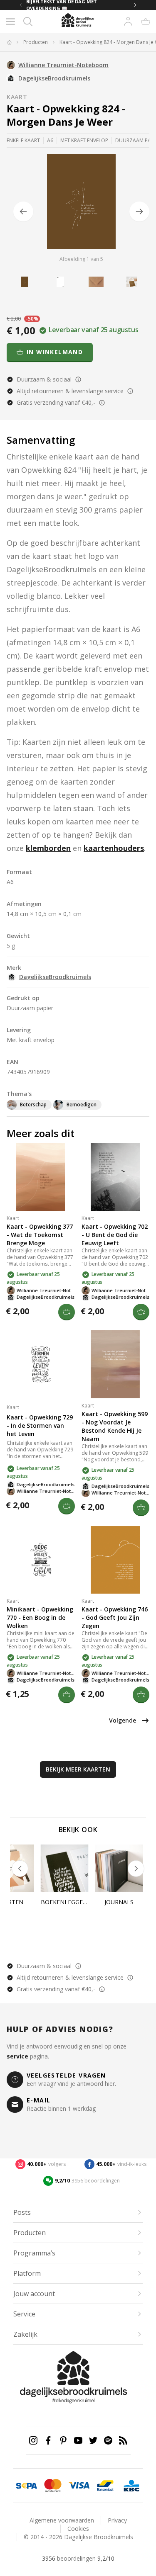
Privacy (117, 2520)
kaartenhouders (114, 848)
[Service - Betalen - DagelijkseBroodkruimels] (26, 2486)
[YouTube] (78, 2440)
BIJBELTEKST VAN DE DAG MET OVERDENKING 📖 (62, 5)
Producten (36, 42)
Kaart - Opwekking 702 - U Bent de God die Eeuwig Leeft (115, 1235)
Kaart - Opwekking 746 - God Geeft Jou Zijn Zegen (115, 1617)
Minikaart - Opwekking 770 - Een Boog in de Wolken (40, 1617)
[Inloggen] (128, 22)
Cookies (78, 2529)
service (17, 2056)
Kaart (17, 97)
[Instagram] (33, 2440)
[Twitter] (93, 2440)
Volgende (123, 1720)
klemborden (48, 848)
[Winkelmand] (146, 22)
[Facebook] (48, 2440)
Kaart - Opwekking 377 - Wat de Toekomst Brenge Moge (40, 1235)
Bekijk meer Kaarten (78, 1769)
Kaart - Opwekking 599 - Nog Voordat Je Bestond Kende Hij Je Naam (115, 1426)
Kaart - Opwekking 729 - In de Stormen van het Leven (40, 1425)
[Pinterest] (63, 2440)
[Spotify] (108, 2440)
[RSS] (123, 2440)
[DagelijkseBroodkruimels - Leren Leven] (9, 42)
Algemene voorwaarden (62, 2520)
